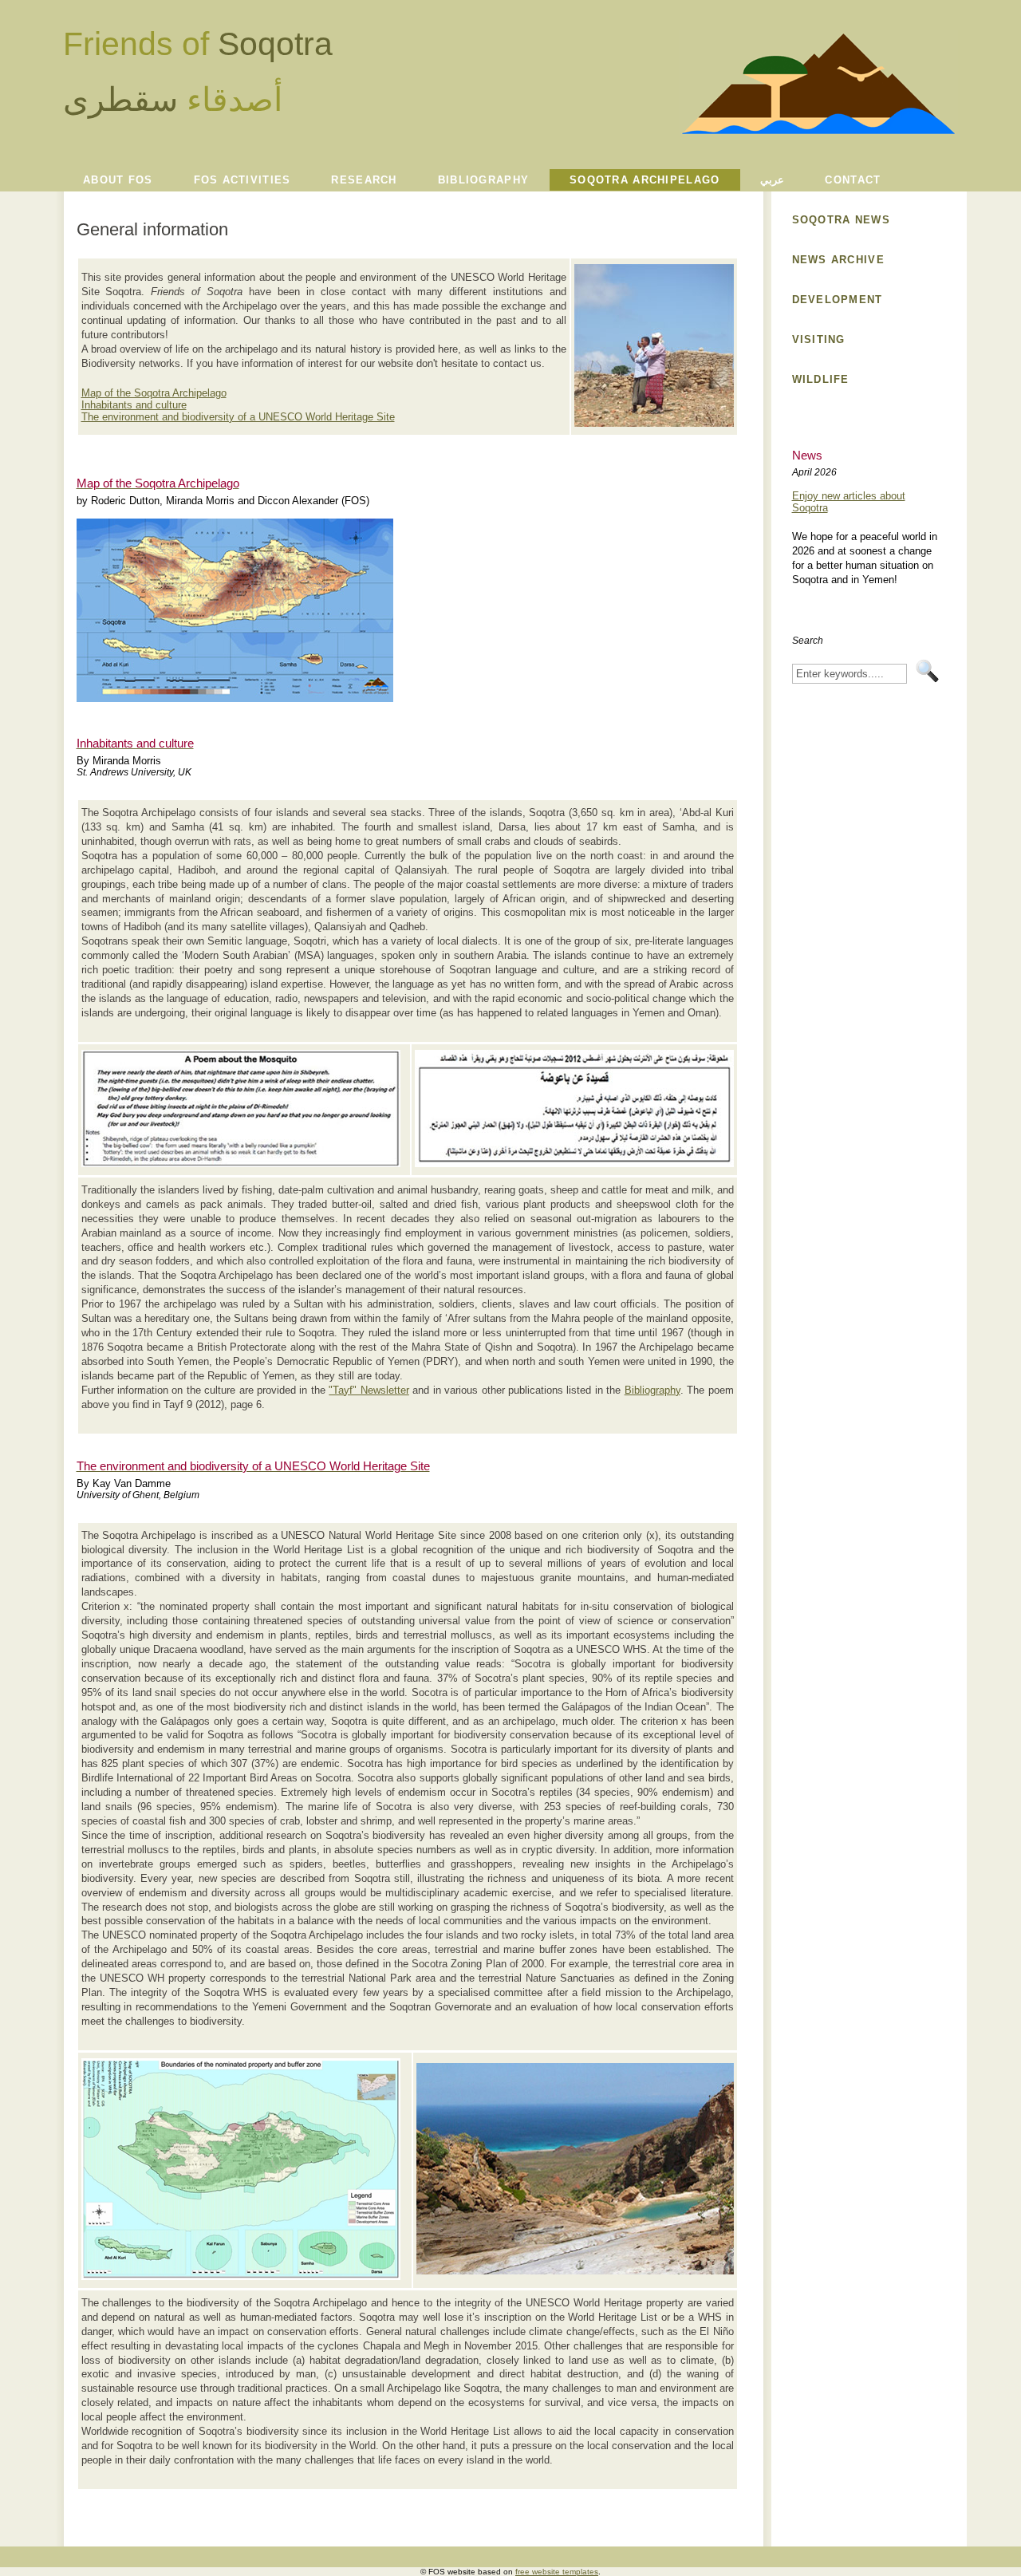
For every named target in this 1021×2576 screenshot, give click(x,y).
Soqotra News (841, 220)
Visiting (819, 339)
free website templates (557, 2572)
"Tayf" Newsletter (369, 1390)
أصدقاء (173, 100)
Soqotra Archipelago (645, 180)
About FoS (118, 180)
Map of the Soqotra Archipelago (154, 393)
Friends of (198, 44)
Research (364, 180)
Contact (853, 180)
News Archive (838, 260)
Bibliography (483, 180)
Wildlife (821, 379)
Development (838, 300)
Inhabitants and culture (134, 405)
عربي (772, 180)
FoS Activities (242, 180)
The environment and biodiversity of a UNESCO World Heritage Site (238, 417)
